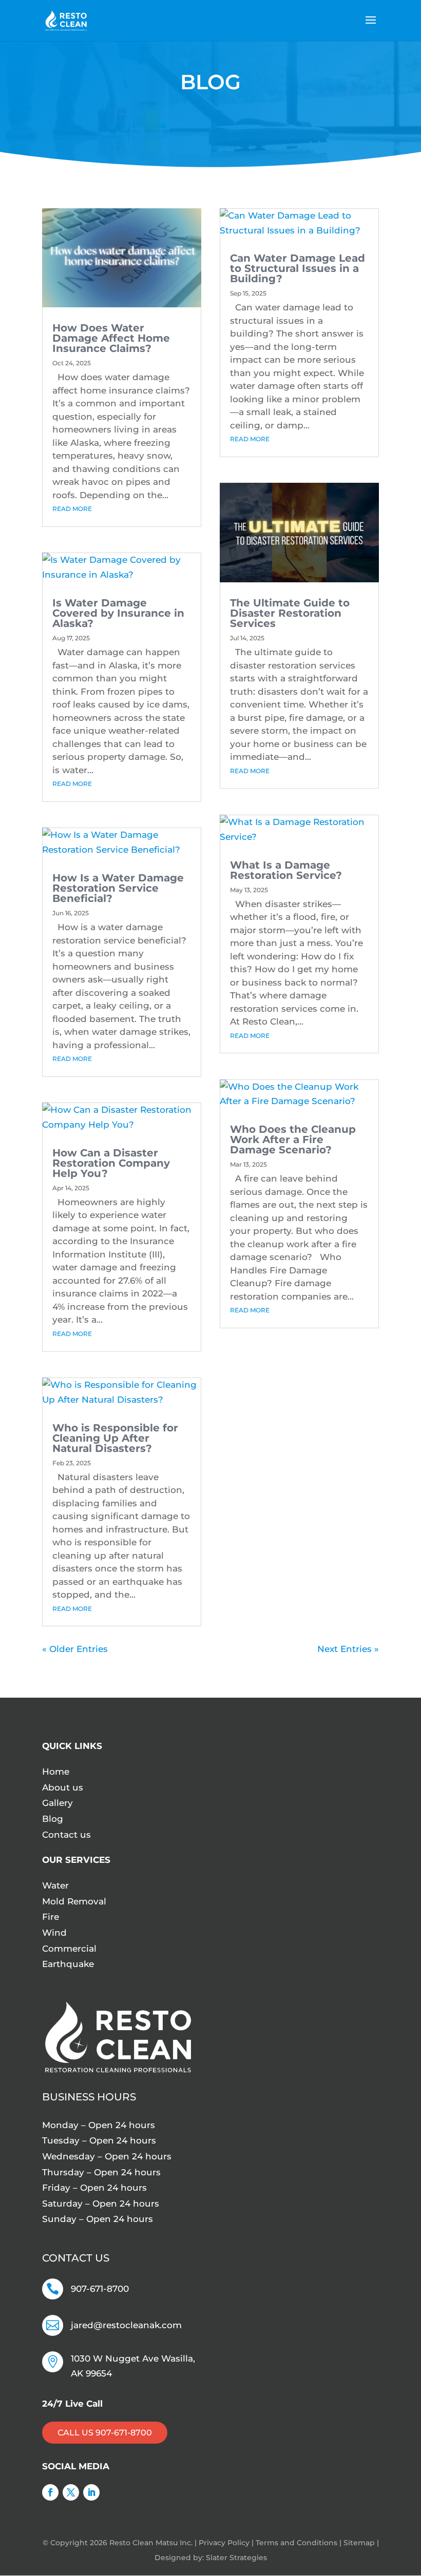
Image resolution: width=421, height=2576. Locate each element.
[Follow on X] (71, 2492)
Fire (51, 1917)
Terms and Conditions (296, 2543)
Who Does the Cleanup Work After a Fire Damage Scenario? (293, 1139)
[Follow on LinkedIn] (91, 2492)
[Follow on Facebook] (50, 2492)
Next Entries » (348, 1649)
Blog (53, 1819)
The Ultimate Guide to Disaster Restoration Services (290, 613)
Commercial (69, 1949)
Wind (54, 1933)
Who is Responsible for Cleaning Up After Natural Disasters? (115, 1438)
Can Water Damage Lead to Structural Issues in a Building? (298, 268)
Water (55, 1885)
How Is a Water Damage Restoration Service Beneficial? (118, 888)
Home (56, 1772)
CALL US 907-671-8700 (105, 2433)
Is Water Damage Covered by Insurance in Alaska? (118, 613)
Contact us (66, 1835)
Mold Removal (74, 1901)
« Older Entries (75, 1649)
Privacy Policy (224, 2543)
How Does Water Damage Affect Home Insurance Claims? (111, 338)
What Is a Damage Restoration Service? (286, 870)
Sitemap (359, 2543)
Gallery (58, 1803)
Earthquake (68, 1964)
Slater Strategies (236, 2558)
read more (72, 509)
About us (63, 1787)
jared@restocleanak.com (126, 2325)
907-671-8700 (100, 2289)
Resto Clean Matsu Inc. (152, 2543)
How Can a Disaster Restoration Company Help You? (111, 1163)
